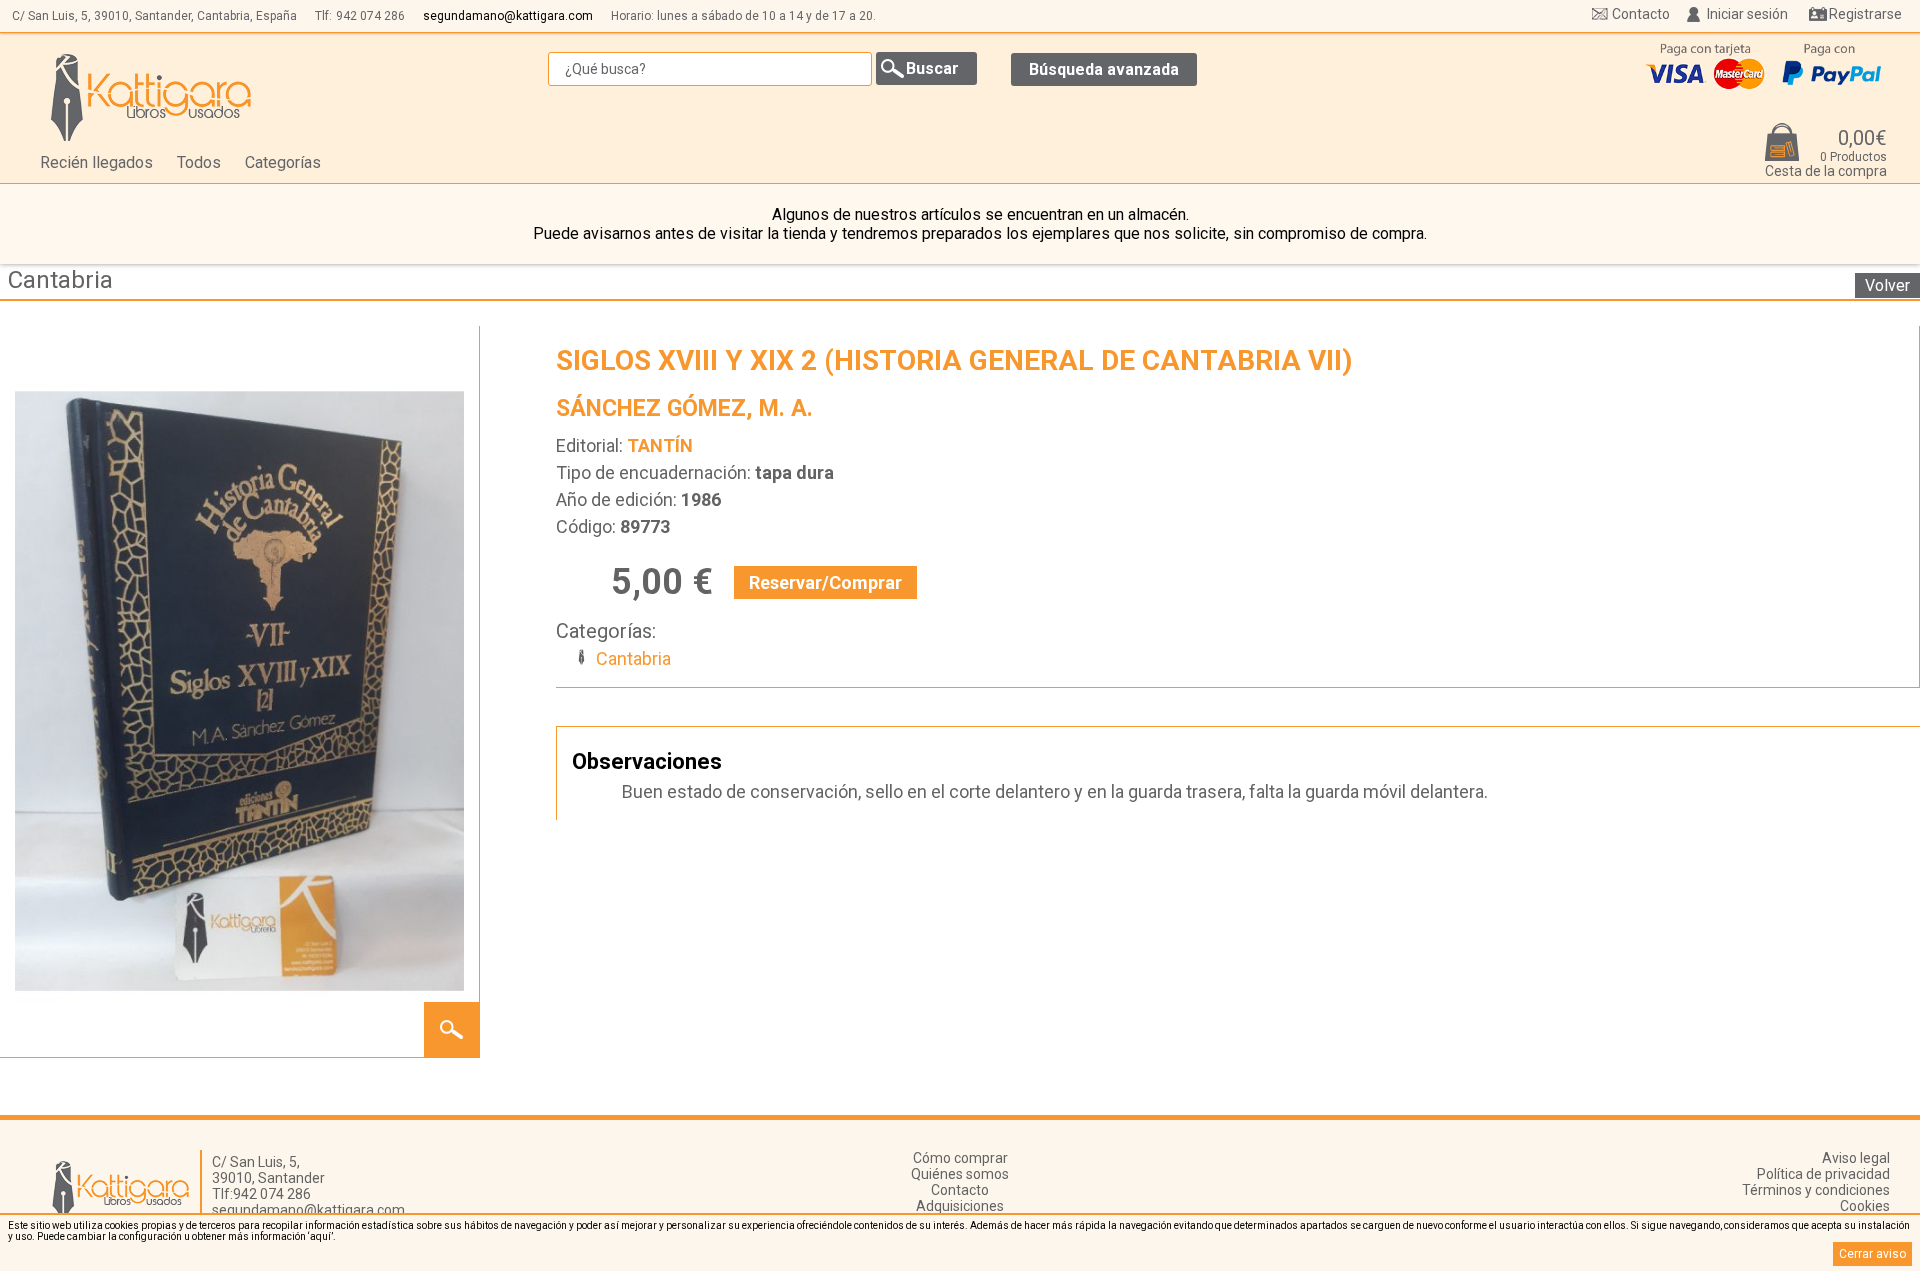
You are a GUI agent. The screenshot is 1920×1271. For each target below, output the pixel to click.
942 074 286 (370, 16)
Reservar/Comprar (825, 582)
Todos (199, 162)
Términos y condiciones (1816, 1190)
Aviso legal (1856, 1158)
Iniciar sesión (1747, 14)
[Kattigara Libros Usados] (151, 97)
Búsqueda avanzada (1104, 69)
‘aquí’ (320, 1236)
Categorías (283, 162)
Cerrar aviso (1872, 1254)
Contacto (1641, 14)
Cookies (1865, 1206)
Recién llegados (96, 162)
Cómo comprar (960, 1158)
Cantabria (60, 280)
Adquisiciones (960, 1206)
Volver (1887, 285)
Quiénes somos (960, 1174)
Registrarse (1865, 14)
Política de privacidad (1823, 1174)
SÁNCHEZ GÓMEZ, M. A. (684, 408)
